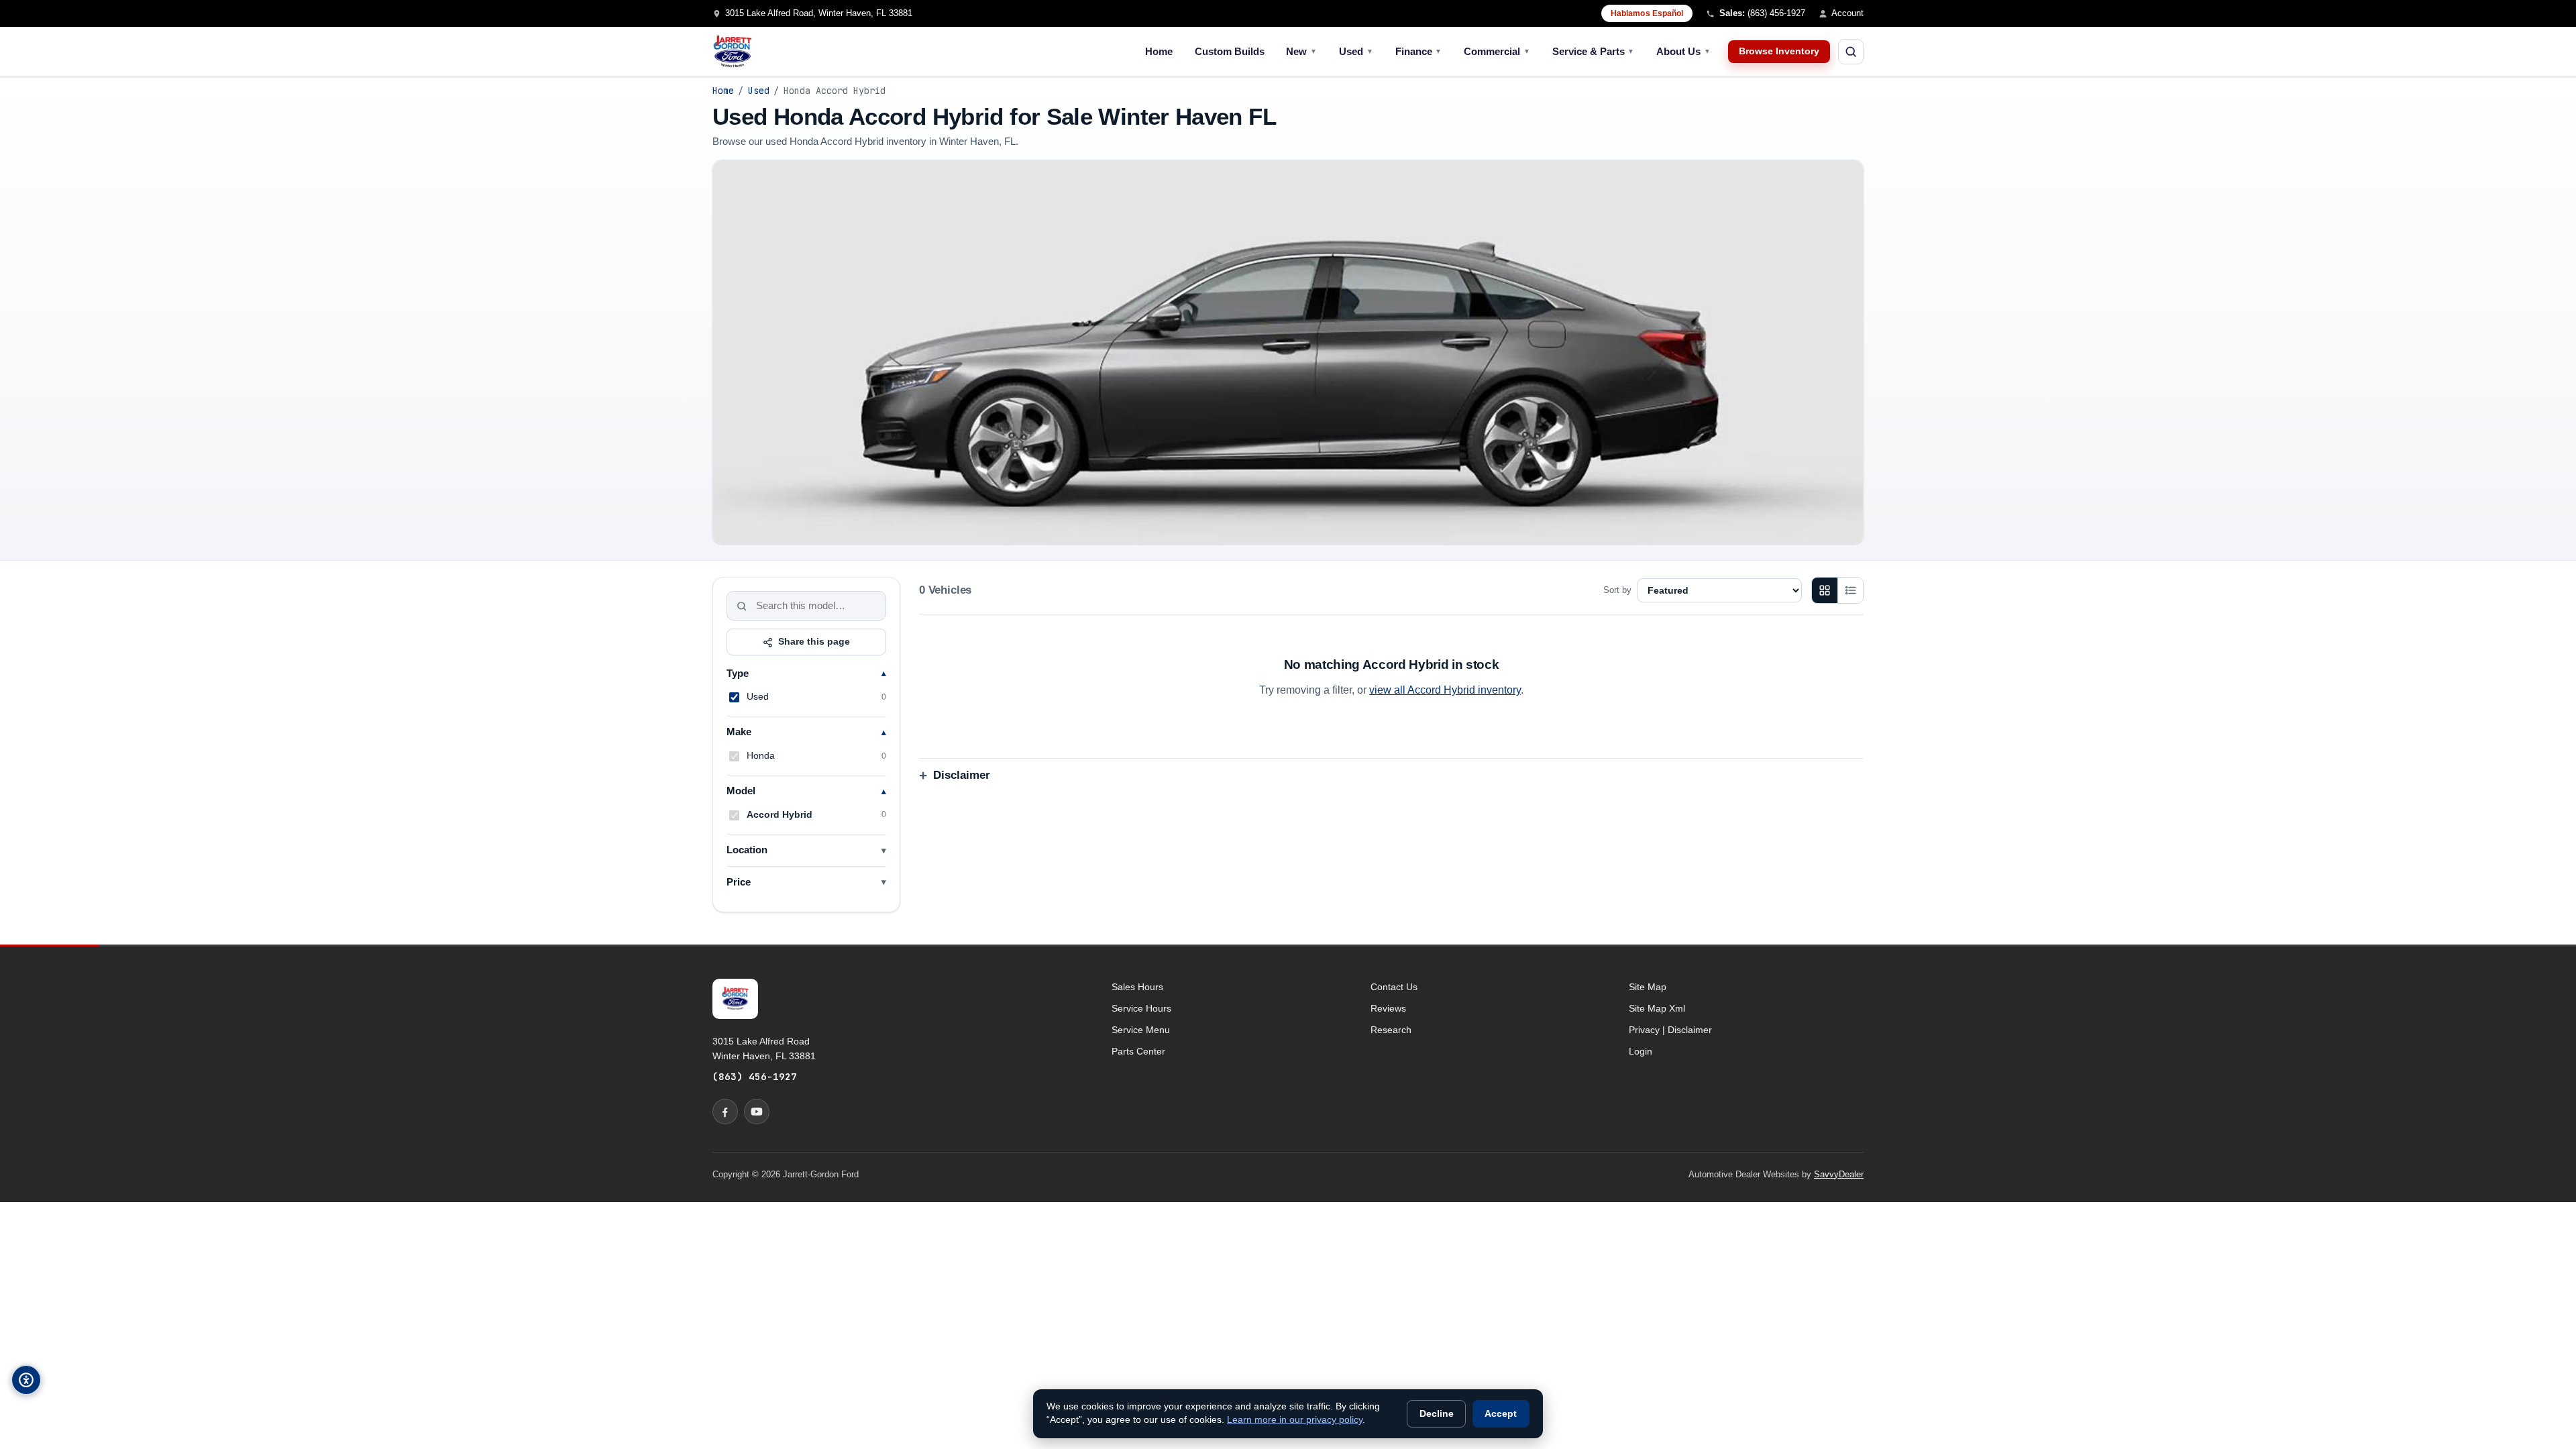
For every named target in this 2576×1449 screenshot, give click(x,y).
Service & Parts (1594, 51)
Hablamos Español (1647, 13)
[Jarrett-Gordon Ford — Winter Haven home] (733, 52)
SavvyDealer (1839, 1174)
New (1301, 51)
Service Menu (1141, 1030)
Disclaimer (962, 775)
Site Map (1648, 987)
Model (741, 791)
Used (1356, 51)
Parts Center (1138, 1051)
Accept (1501, 1414)
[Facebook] (725, 1112)
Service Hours (1141, 1008)
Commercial (1497, 51)
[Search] (742, 606)
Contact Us (1394, 987)
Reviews (1388, 1008)
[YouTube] (757, 1112)
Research (1391, 1030)
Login (1641, 1051)
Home (1159, 51)
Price (739, 882)
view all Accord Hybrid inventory (1445, 690)
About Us (1683, 51)
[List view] (1850, 590)
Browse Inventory (1779, 51)
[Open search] (1851, 52)
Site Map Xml (1657, 1008)
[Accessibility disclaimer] (26, 1380)
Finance (1419, 51)
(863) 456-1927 (755, 1076)
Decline (1437, 1414)
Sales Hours (1137, 987)
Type (738, 674)
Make (739, 732)
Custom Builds (1230, 51)
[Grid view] (1825, 590)
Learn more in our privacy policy (1295, 1420)
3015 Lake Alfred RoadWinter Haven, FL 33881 (764, 1049)
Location (747, 850)
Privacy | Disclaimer (1670, 1030)
